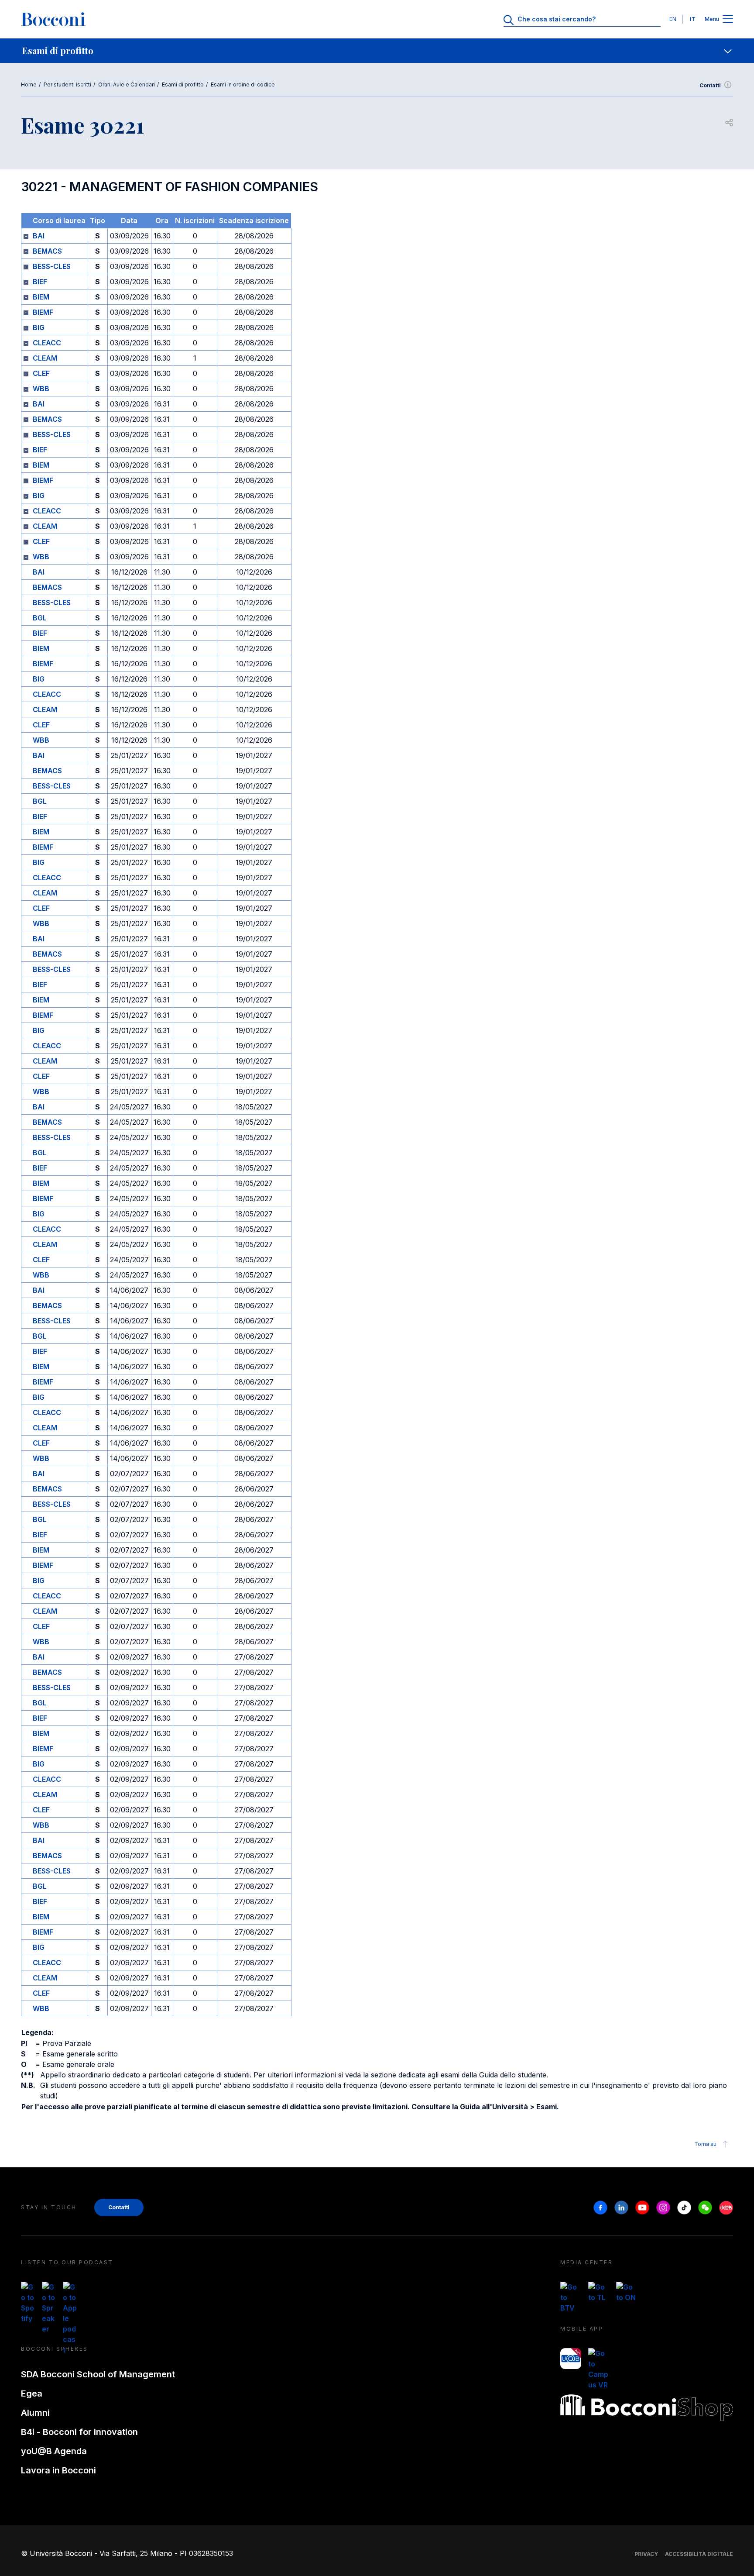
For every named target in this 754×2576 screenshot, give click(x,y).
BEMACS (47, 251)
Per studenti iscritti (67, 84)
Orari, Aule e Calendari (127, 84)
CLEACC (47, 343)
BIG (39, 327)
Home (29, 84)
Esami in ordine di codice (243, 84)
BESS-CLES (52, 266)
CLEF (41, 373)
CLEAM (45, 358)
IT (693, 19)
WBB (41, 389)
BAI (39, 236)
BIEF (40, 282)
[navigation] (377, 51)
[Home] (53, 19)
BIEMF (43, 312)
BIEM (41, 297)
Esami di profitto (183, 84)
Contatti (710, 85)
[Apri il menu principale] (728, 19)
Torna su (705, 2144)
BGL (40, 618)
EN (673, 19)
